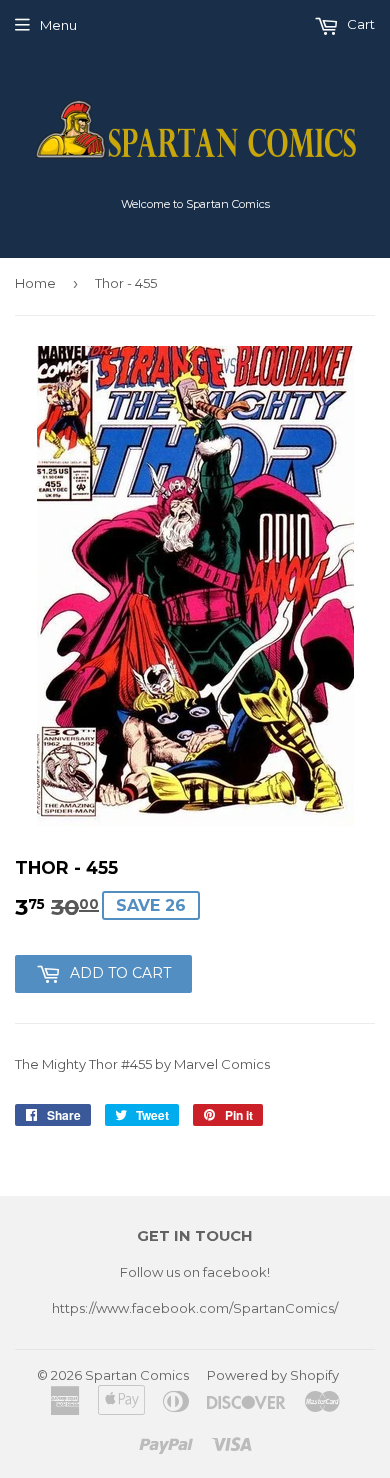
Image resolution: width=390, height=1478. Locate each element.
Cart (359, 24)
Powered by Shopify (273, 1375)
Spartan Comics (137, 1375)
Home (35, 283)
